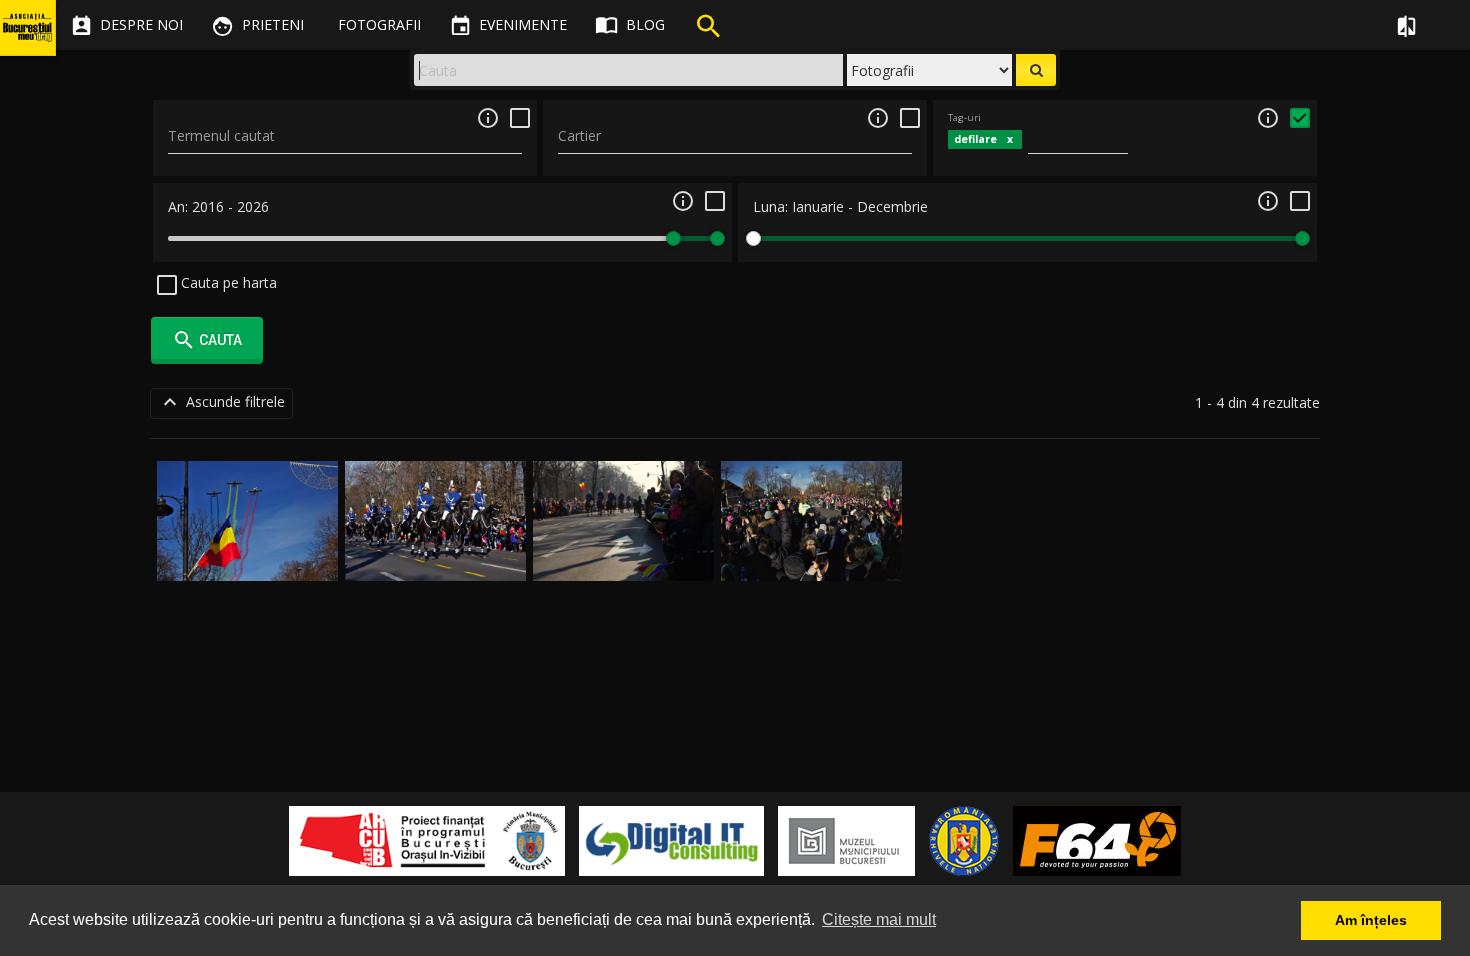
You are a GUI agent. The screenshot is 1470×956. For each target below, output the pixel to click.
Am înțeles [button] (1371, 920)
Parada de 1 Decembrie (248, 557)
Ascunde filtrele (221, 402)
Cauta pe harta (227, 282)
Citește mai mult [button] (879, 919)
